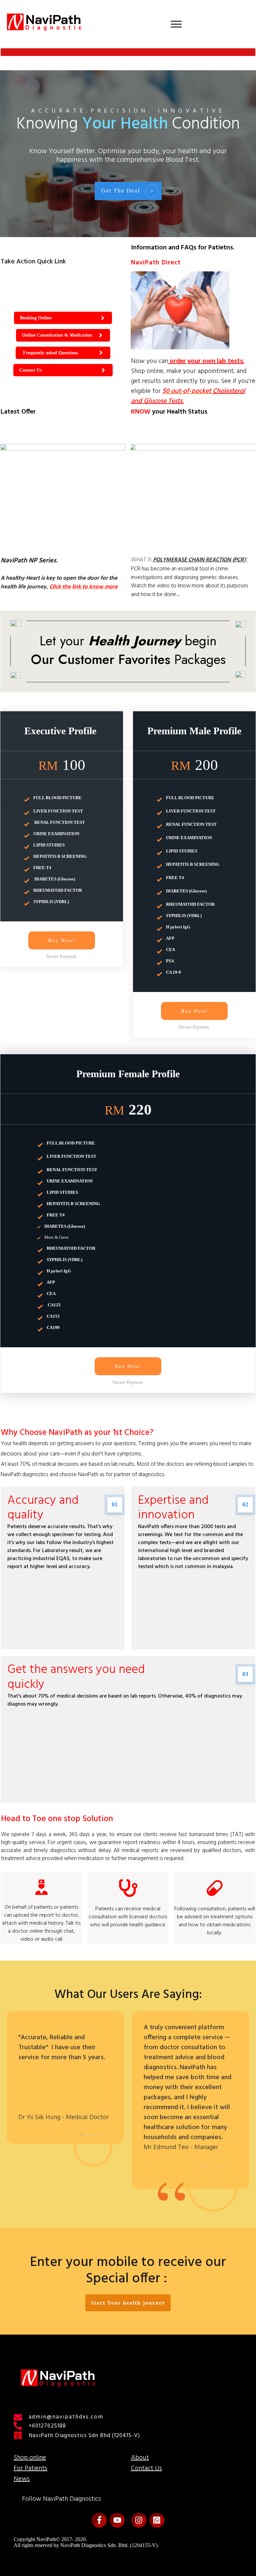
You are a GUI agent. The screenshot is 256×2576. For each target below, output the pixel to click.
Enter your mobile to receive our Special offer (128, 2271)
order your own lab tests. (206, 361)
